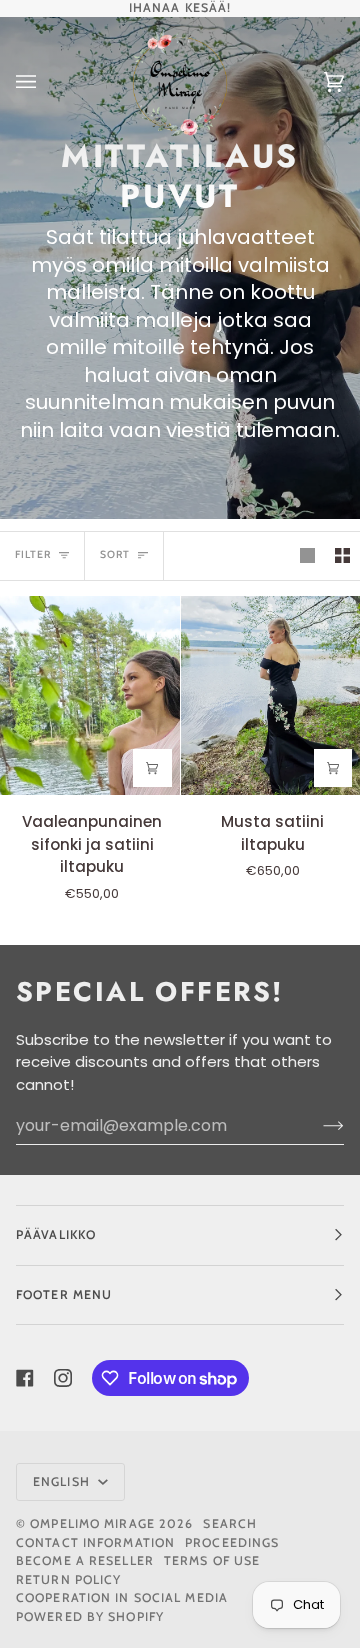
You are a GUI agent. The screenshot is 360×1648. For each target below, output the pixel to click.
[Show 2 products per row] (342, 556)
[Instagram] (63, 1378)
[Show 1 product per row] (307, 556)
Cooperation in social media (122, 1597)
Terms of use (212, 1560)
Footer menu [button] (64, 1294)
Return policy (68, 1579)
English (63, 1481)
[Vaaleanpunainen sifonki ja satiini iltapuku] (90, 695)
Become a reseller (85, 1560)
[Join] (317, 1126)
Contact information (95, 1542)
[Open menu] (46, 82)
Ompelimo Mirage (92, 1523)
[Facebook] (25, 1378)
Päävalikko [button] (56, 1234)
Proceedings (232, 1542)
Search (230, 1523)
